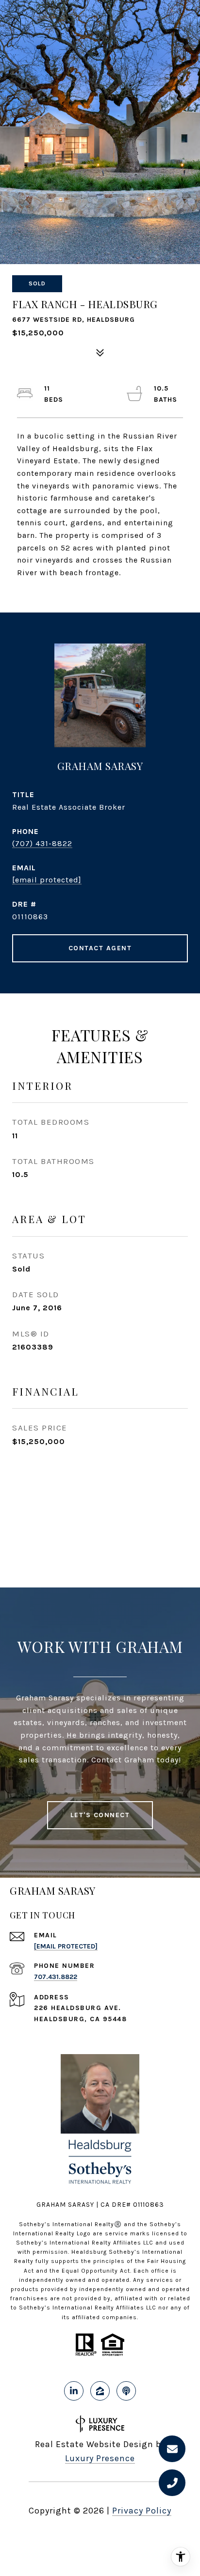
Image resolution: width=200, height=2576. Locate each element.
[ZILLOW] (100, 2391)
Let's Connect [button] (100, 1815)
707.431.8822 (56, 1977)
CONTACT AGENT (100, 948)
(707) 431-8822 (42, 843)
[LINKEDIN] (74, 2391)
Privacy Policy (142, 2511)
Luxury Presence (100, 2458)
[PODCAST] (126, 2391)
